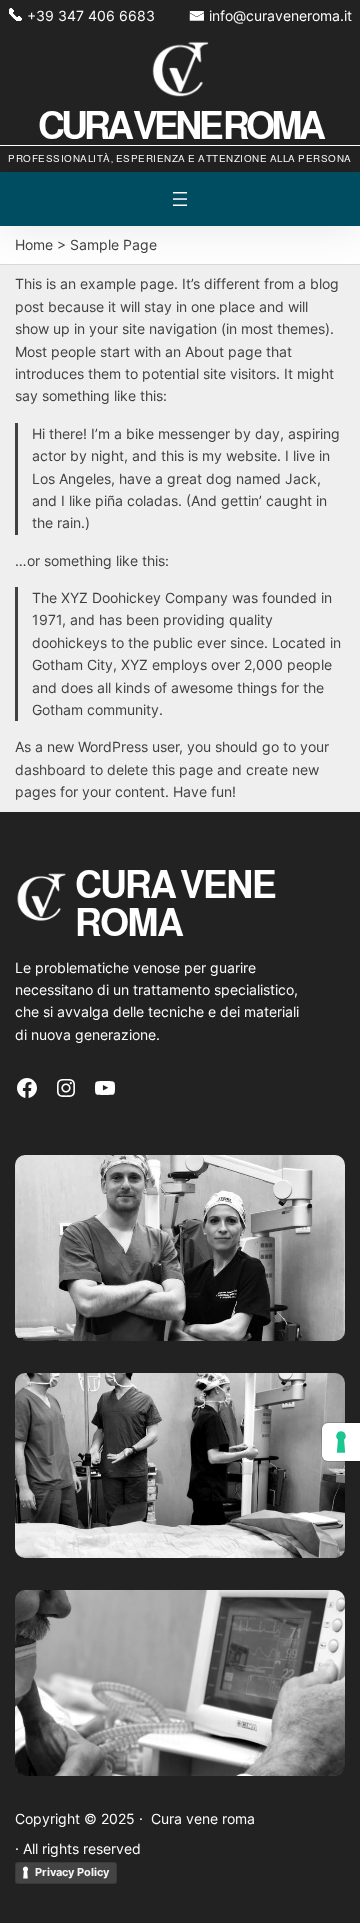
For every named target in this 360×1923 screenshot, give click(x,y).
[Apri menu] (180, 199)
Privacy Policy (72, 1872)
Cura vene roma (180, 126)
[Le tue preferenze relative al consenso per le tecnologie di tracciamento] (341, 1442)
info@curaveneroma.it (280, 15)
